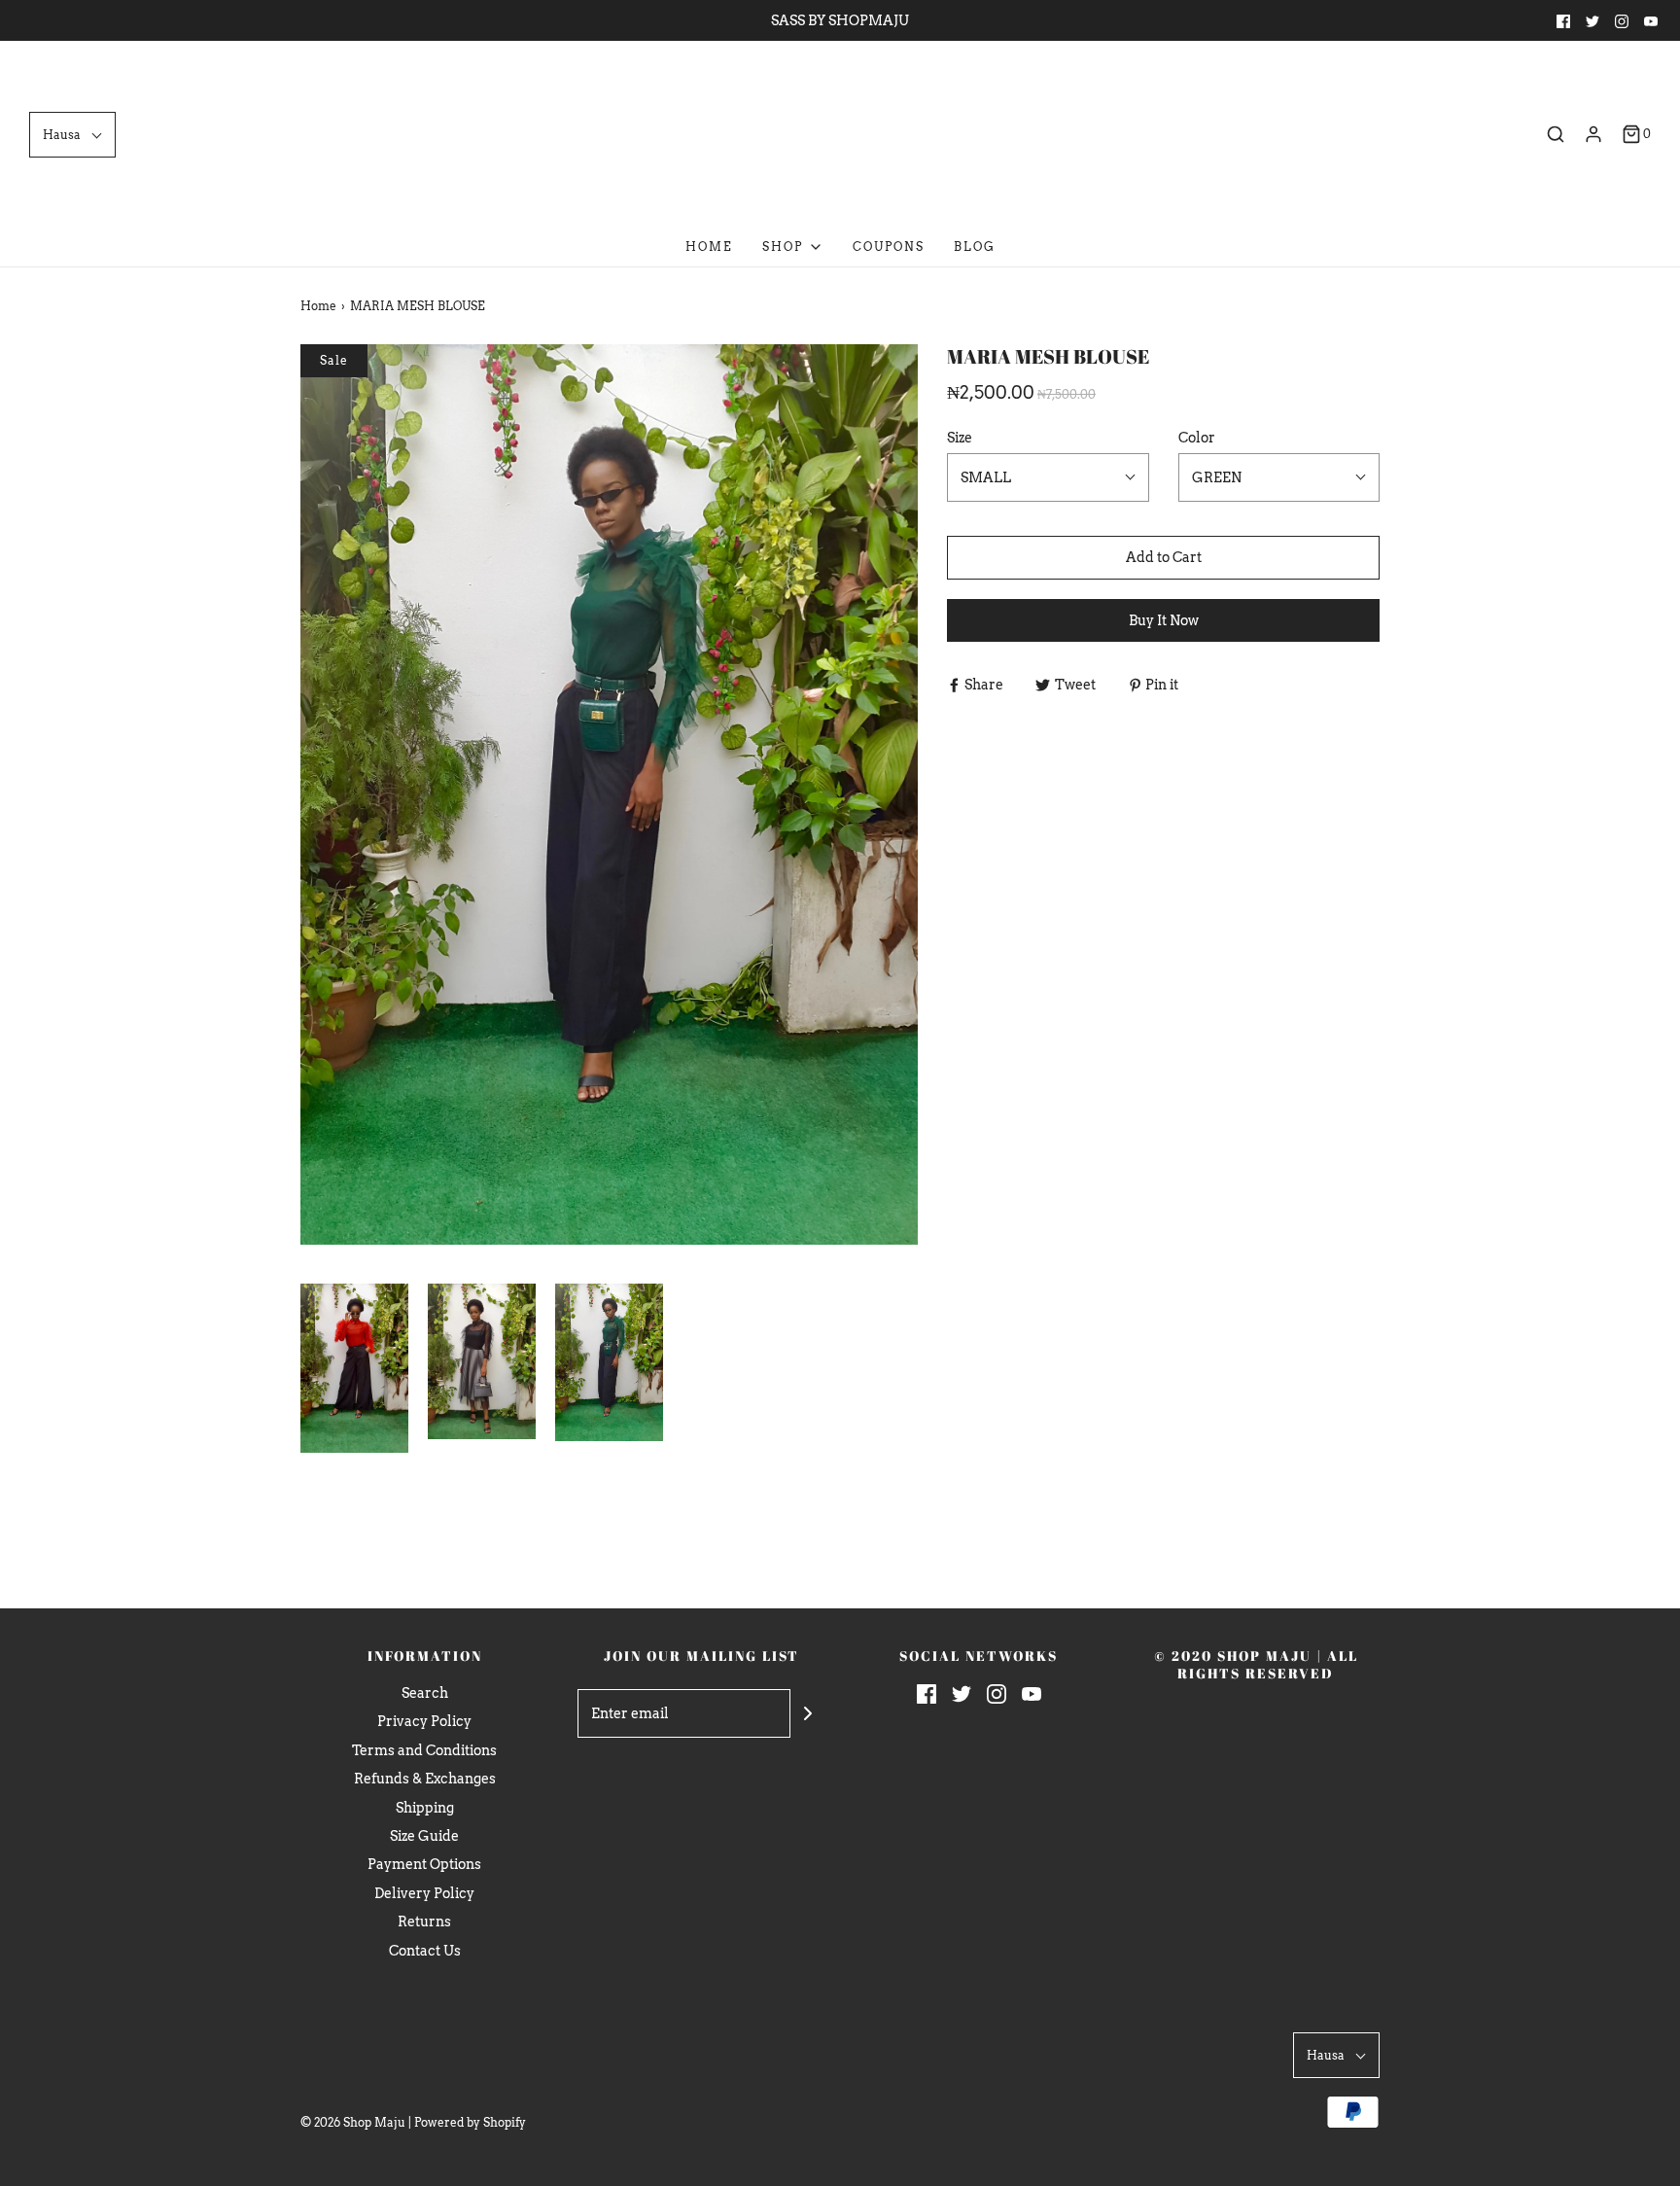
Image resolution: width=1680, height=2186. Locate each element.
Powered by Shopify (470, 2122)
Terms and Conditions (424, 1750)
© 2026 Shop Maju (353, 2122)
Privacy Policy (424, 1721)
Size (960, 438)
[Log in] (1593, 134)
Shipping (425, 1808)
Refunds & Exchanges (425, 1779)
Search (425, 1693)
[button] (72, 135)
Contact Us (425, 1951)
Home (709, 247)
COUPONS (889, 247)
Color (1197, 438)
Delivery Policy (424, 1893)
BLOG (975, 247)
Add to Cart (1164, 557)
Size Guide (424, 1836)
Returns (424, 1922)
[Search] (1556, 134)
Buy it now (1164, 620)
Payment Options (424, 1864)
